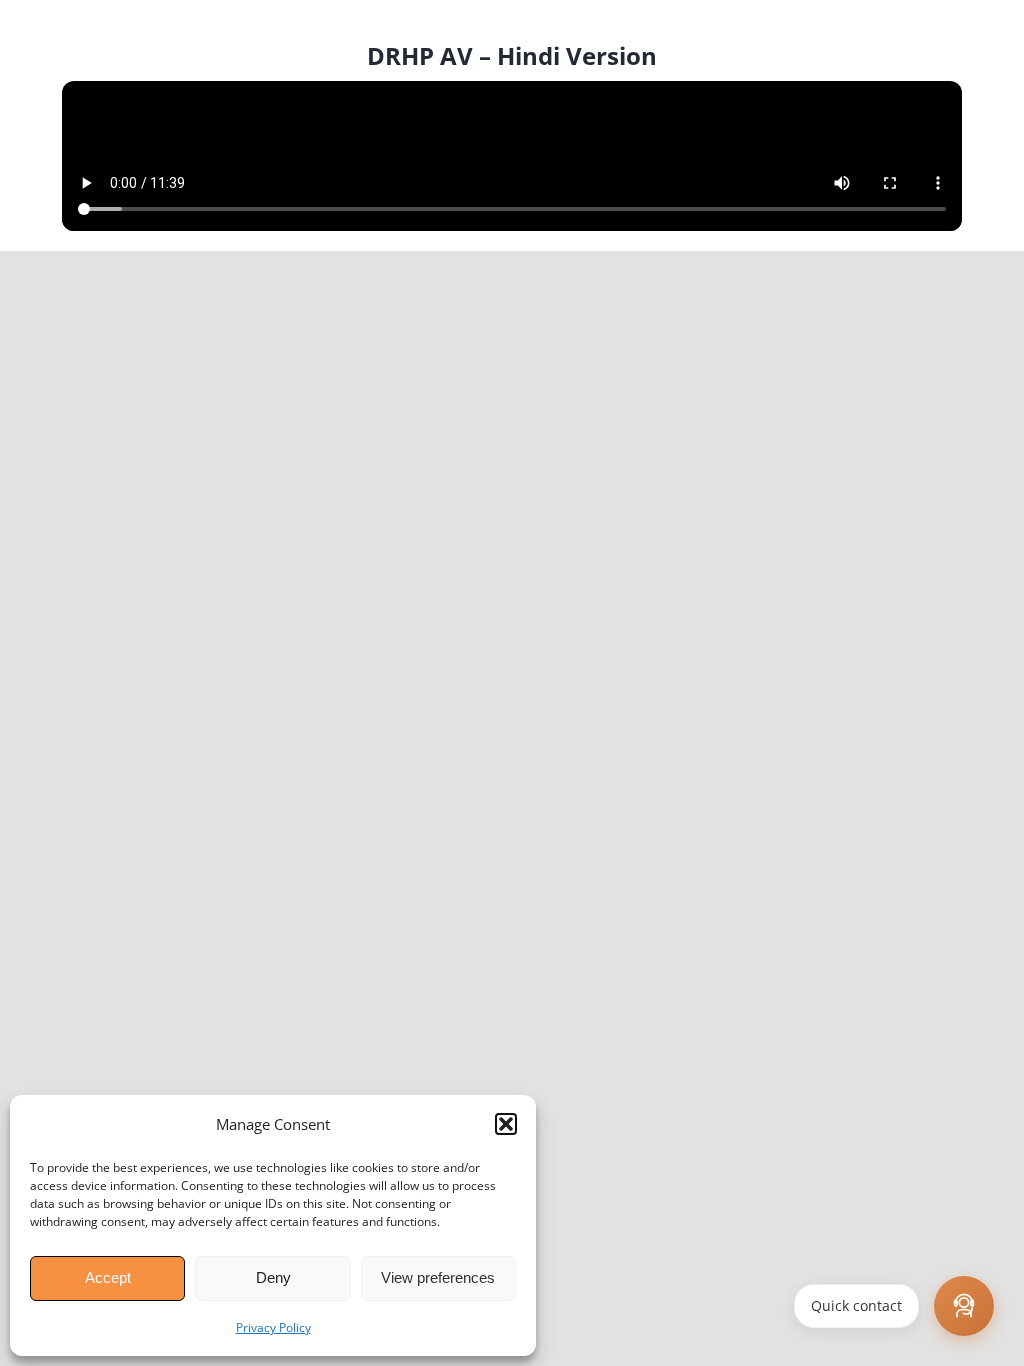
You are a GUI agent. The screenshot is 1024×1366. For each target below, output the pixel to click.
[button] (506, 1124)
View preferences (438, 1277)
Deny (273, 1277)
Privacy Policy (273, 1327)
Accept (108, 1277)
